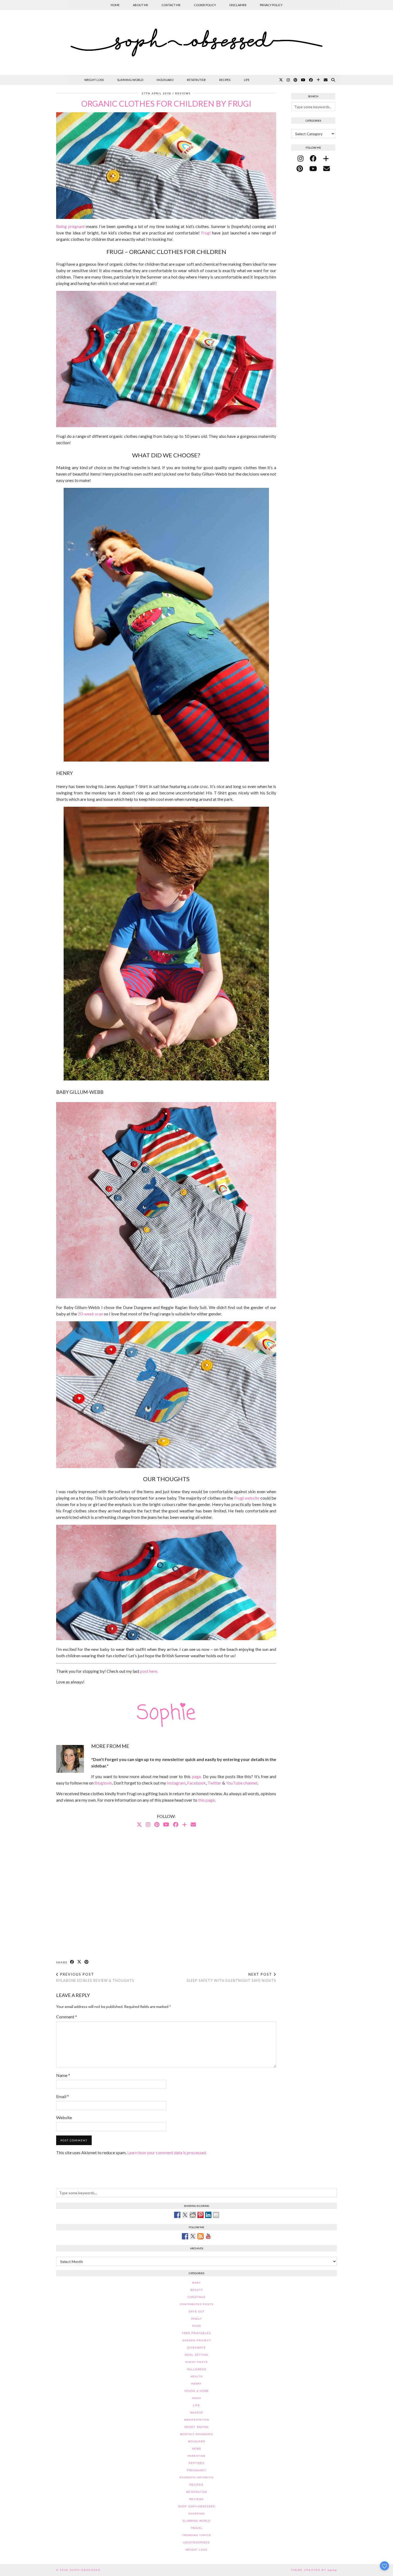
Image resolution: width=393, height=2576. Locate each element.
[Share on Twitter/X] (80, 1962)
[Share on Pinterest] (87, 1962)
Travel (197, 2528)
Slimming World (130, 80)
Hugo (196, 2398)
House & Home (197, 2391)
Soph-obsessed (85, 2570)
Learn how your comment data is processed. (167, 2152)
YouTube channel (242, 1783)
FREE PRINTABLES (196, 2333)
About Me (140, 5)
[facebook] (313, 158)
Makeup (197, 2413)
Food (197, 2326)
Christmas (196, 2297)
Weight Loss (94, 80)
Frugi (206, 233)
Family (197, 2319)
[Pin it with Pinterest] (201, 2215)
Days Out (197, 2312)
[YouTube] (303, 80)
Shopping (196, 2514)
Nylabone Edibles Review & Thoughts (95, 1977)
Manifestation (197, 2420)
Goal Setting (196, 2355)
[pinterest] (300, 168)
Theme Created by (314, 2570)
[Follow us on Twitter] (193, 2236)
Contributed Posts (197, 2304)
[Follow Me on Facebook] (185, 2236)
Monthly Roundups (196, 2434)
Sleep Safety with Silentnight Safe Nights (232, 1977)
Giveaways (196, 2348)
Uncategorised (196, 2542)
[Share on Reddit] (193, 2215)
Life (247, 80)
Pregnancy (197, 2470)
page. (197, 1776)
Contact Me (171, 5)
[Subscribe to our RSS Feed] (201, 2236)
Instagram (176, 1783)
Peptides (197, 2463)
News (196, 2449)
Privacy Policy (271, 5)
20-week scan (90, 1314)
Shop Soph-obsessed (197, 2506)
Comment (67, 2017)
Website (64, 2117)
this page (206, 1800)
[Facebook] (311, 80)
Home (115, 5)
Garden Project (197, 2340)
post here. (149, 1671)
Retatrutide (196, 80)
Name (63, 2075)
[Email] (326, 80)
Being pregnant (70, 226)
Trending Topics (196, 2535)
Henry (196, 2384)
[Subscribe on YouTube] (208, 2236)
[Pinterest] (295, 80)
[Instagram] (288, 80)
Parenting (197, 2456)
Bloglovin (103, 1783)
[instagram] (300, 158)
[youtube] (313, 168)
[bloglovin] (326, 158)
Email (63, 2096)
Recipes (225, 80)
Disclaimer (238, 5)
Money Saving (196, 2427)
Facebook (196, 1783)
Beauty (197, 2290)
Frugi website (247, 1498)
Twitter (214, 1783)
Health (197, 2376)
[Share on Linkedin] (208, 2215)
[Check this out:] (177, 2215)
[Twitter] (281, 80)
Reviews (183, 93)
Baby (196, 2283)
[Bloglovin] (318, 80)
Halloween (197, 2369)
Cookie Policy (205, 5)
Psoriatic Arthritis (196, 2477)
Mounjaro (165, 80)
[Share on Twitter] (185, 2215)
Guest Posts (196, 2362)
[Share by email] (216, 2215)
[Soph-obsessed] (196, 43)
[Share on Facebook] (72, 1962)
